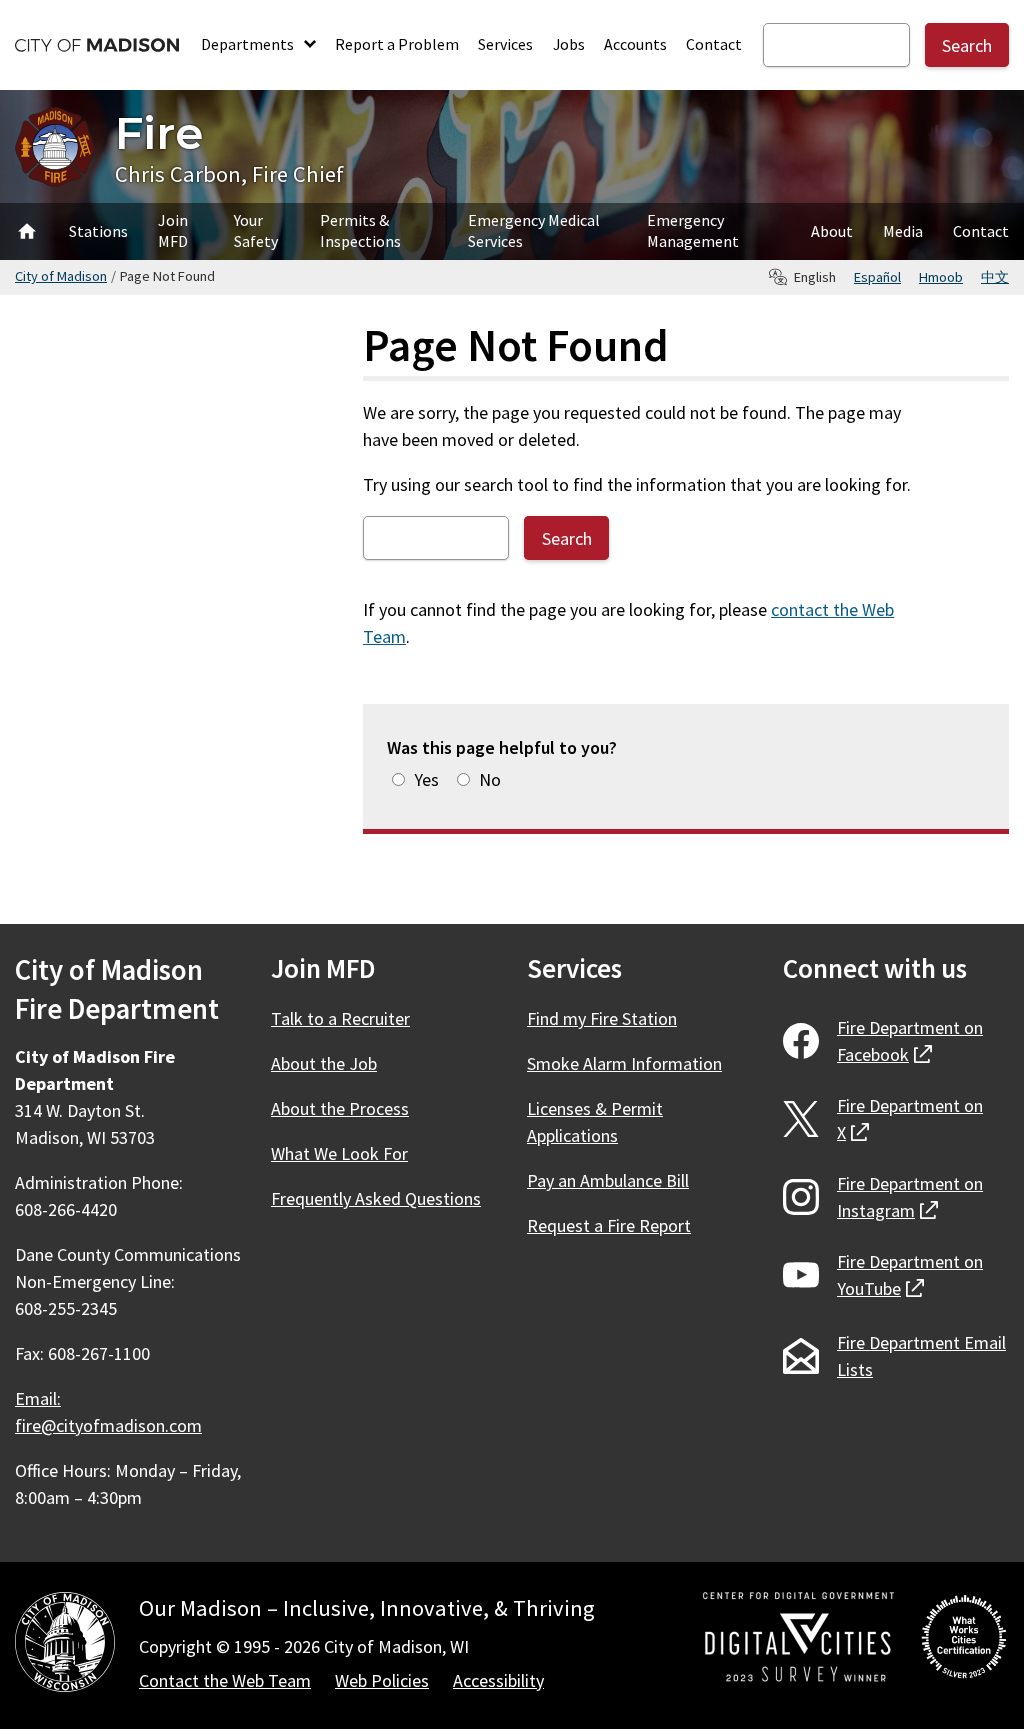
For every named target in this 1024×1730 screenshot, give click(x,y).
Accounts (635, 44)
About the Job (324, 1063)
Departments (249, 44)
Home (27, 231)
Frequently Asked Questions (376, 1198)
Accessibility (498, 1680)
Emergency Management (693, 230)
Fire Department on (910, 1041)
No (490, 779)
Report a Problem (397, 44)
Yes (426, 779)
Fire (159, 132)
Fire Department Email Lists (921, 1356)
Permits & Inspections (360, 230)
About (832, 231)
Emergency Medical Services (534, 230)
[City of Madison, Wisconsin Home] (65, 1645)
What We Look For (339, 1153)
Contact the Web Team (225, 1680)
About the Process (340, 1108)
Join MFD (173, 230)
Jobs (569, 44)
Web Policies (382, 1680)
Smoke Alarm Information (624, 1063)
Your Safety (256, 230)
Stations (98, 231)
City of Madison (61, 276)
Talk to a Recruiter (340, 1018)
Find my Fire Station (602, 1018)
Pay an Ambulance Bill (608, 1180)
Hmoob (941, 277)
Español (877, 277)
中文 (995, 277)
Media (903, 231)
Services (505, 44)
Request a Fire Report (609, 1225)
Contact (714, 44)
